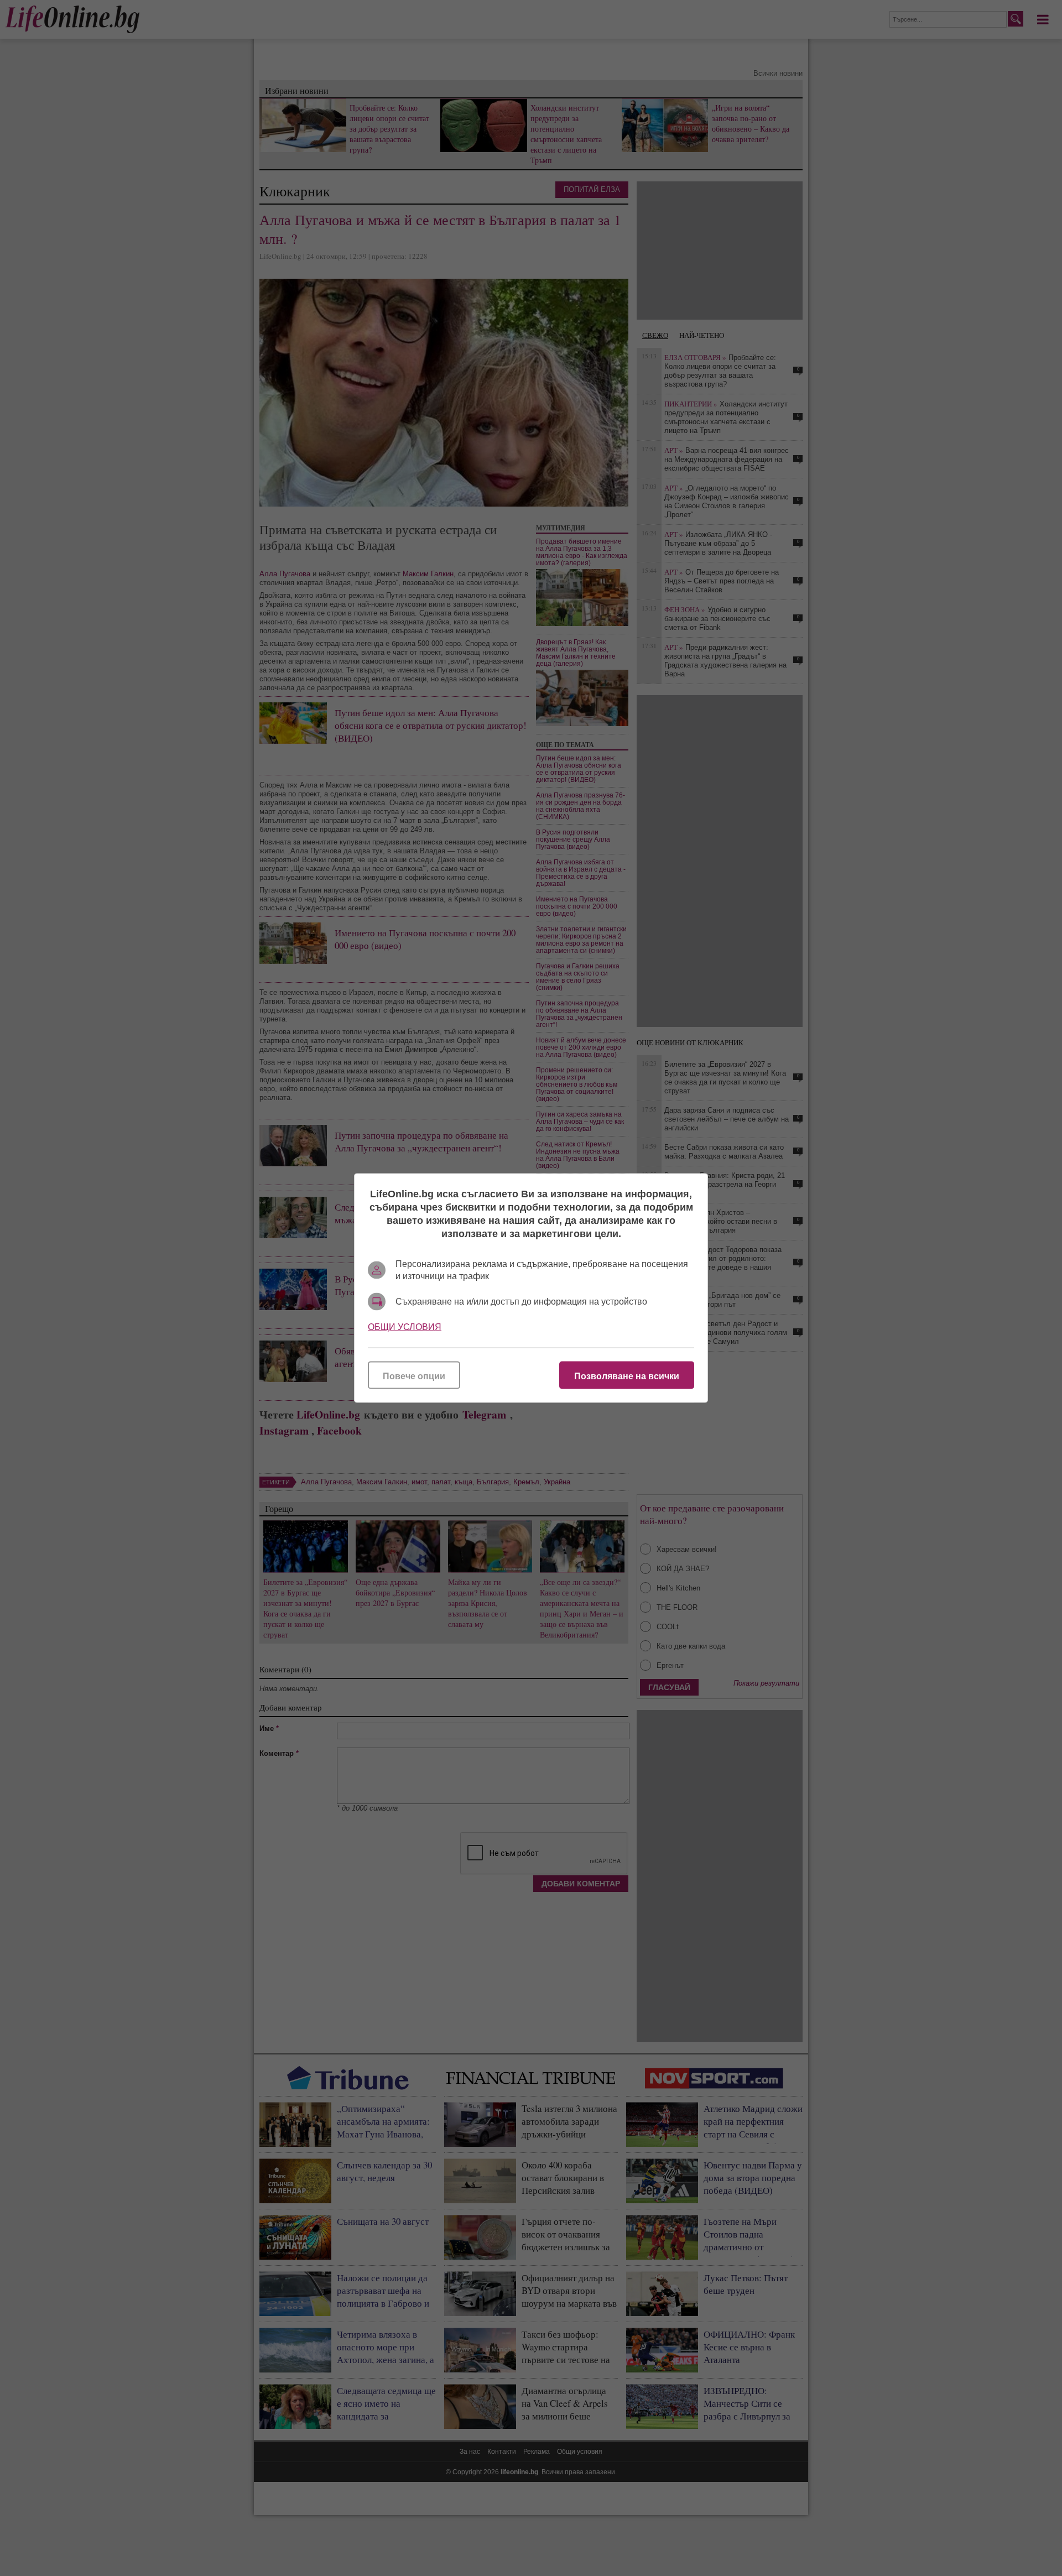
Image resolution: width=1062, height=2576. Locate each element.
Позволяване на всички (627, 1376)
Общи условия (405, 1327)
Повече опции (414, 1376)
